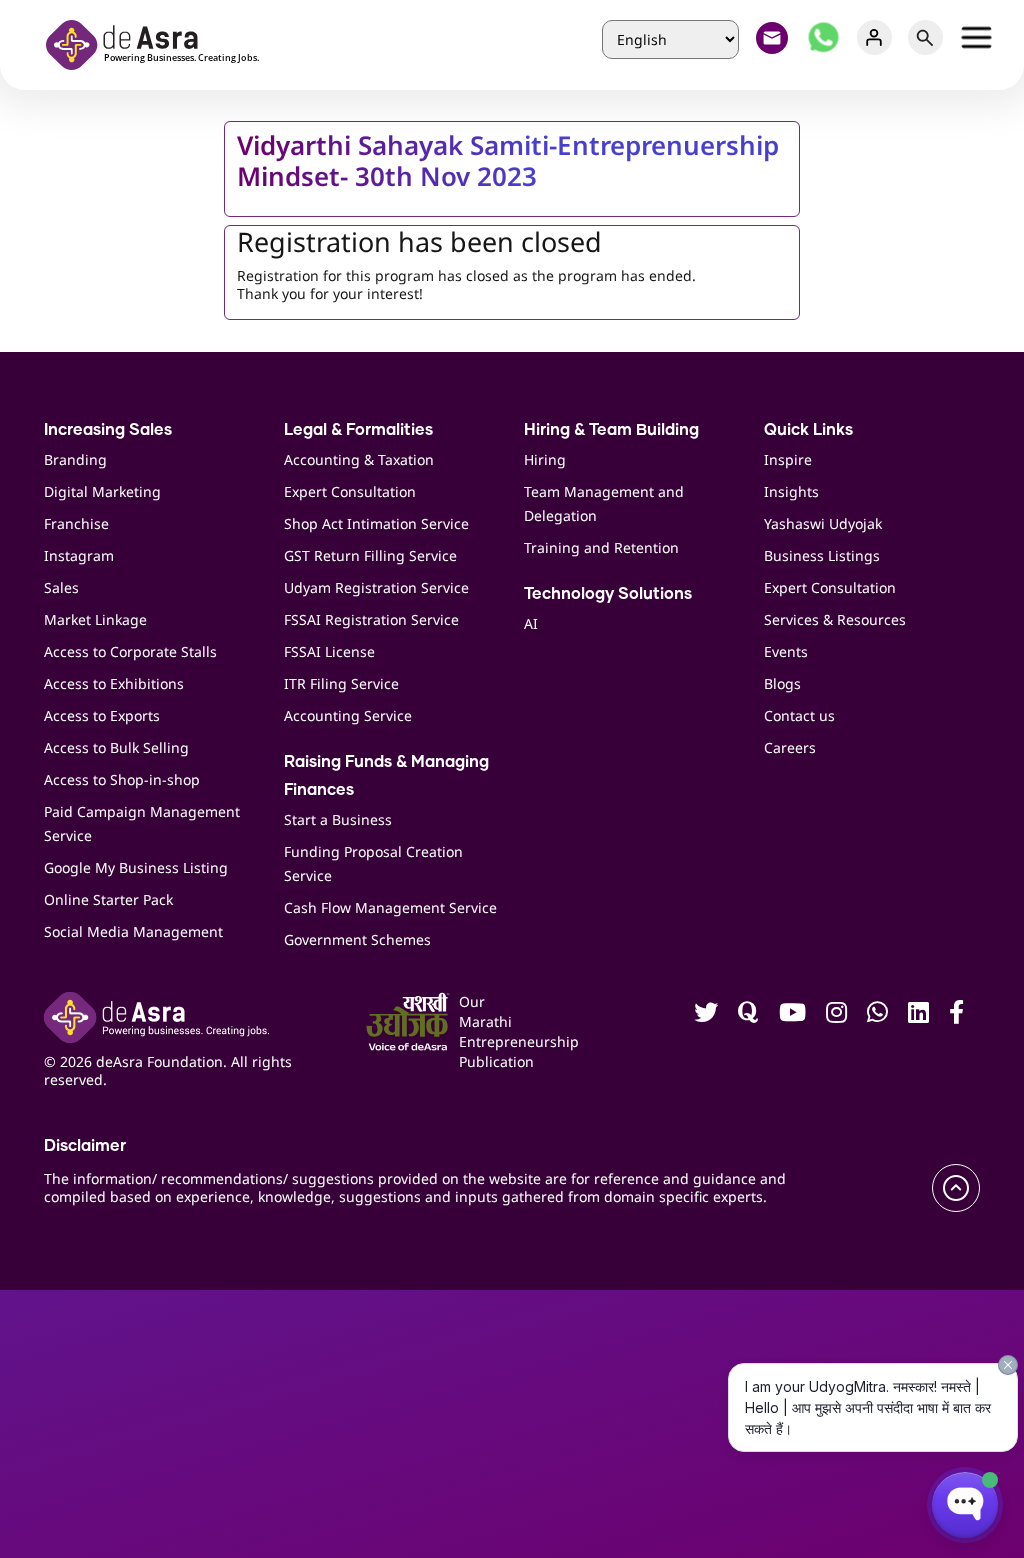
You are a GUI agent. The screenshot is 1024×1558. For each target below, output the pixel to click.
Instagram (79, 555)
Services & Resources (835, 619)
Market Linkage (95, 619)
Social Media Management (133, 931)
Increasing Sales (108, 430)
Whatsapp (823, 37)
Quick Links (808, 430)
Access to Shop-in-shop (122, 779)
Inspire (788, 459)
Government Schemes (357, 939)
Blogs (782, 683)
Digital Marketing (102, 491)
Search (925, 37)
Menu (976, 37)
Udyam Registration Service (376, 587)
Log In (874, 37)
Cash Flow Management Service (390, 907)
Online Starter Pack (108, 899)
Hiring (545, 459)
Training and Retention (601, 547)
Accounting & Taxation (359, 459)
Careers (790, 747)
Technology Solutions (608, 594)
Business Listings (822, 555)
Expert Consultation (350, 491)
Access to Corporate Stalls (130, 651)
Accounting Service (348, 715)
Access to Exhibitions (114, 683)
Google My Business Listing (136, 867)
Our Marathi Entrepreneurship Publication (479, 1031)
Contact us (799, 715)
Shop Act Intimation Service (376, 523)
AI (531, 623)
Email (772, 37)
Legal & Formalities (358, 430)
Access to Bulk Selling (116, 747)
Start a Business (338, 819)
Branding (75, 459)
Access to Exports (102, 715)
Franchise (76, 523)
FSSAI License (329, 651)
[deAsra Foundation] (159, 42)
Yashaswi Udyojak (823, 523)
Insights (791, 491)
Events (786, 651)
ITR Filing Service (341, 683)
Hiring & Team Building (611, 430)
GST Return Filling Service (370, 555)
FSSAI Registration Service (371, 619)
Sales (61, 587)
